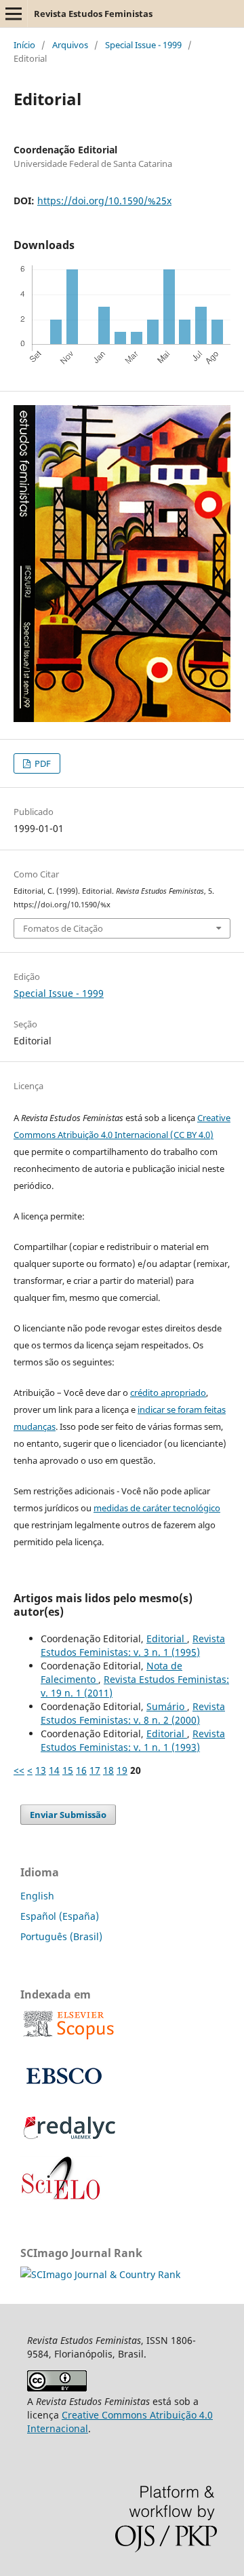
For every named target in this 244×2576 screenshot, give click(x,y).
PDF (42, 763)
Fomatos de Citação (63, 928)
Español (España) (60, 1916)
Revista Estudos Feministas (93, 14)
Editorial (167, 1639)
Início (24, 45)
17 (95, 1770)
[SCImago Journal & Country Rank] (100, 2274)
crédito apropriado (168, 1393)
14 (54, 1770)
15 (68, 1770)
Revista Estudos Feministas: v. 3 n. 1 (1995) (133, 1645)
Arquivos (70, 45)
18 (108, 1770)
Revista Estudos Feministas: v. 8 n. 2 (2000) (133, 1713)
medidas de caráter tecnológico (157, 1508)
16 (81, 1770)
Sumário (167, 1706)
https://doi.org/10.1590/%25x (104, 201)
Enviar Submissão (68, 1815)
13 (41, 1770)
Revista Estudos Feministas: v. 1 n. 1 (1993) (133, 1740)
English (37, 1896)
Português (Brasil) (61, 1936)
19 (122, 1770)
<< (19, 1770)
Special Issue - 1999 (143, 45)
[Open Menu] (14, 14)
